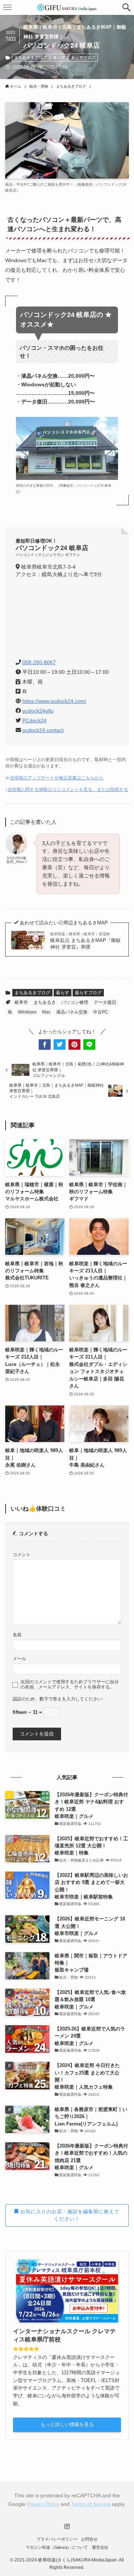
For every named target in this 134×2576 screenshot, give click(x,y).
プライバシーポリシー (57, 2539)
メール (19, 1658)
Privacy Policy (43, 2504)
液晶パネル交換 (72, 1012)
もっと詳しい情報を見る (67, 2424)
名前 (17, 1635)
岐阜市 (21, 1002)
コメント (22, 1554)
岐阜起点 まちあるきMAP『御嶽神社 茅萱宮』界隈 (85, 941)
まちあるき (45, 1002)
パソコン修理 (75, 1002)
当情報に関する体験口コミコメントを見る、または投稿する (68, 789)
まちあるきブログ (31, 57)
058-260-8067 (39, 662)
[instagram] (67, 2526)
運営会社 (100, 2547)
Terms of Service (91, 2504)
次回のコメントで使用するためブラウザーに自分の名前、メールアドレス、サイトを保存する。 (70, 1684)
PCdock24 (34, 720)
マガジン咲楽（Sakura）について (57, 2547)
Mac (46, 1012)
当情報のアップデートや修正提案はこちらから (57, 778)
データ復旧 (105, 1002)
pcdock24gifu (38, 711)
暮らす (59, 57)
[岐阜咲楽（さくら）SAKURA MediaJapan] (67, 7)
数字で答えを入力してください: (71, 1699)
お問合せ (89, 2539)
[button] (127, 7)
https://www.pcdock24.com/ (54, 701)
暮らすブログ (83, 57)
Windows (27, 1012)
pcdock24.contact (43, 730)
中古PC (101, 1012)
